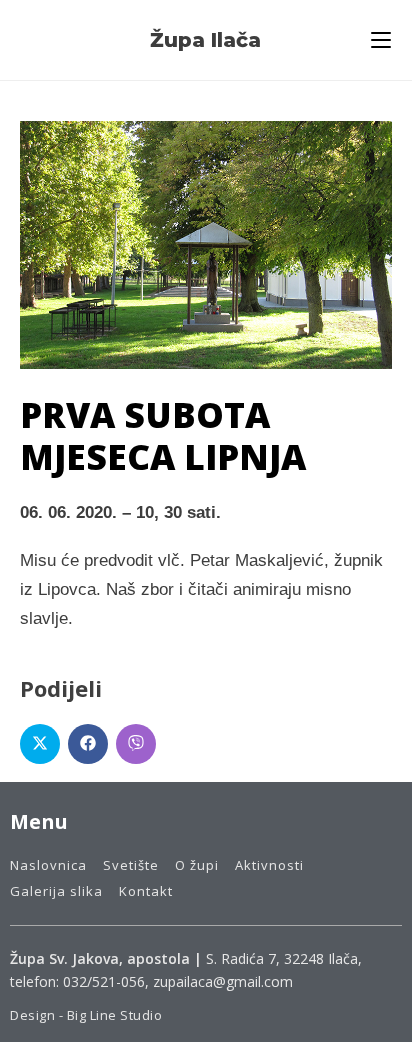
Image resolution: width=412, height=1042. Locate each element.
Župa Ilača (205, 40)
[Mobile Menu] (381, 40)
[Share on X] (40, 744)
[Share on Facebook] (88, 744)
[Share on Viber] (136, 744)
